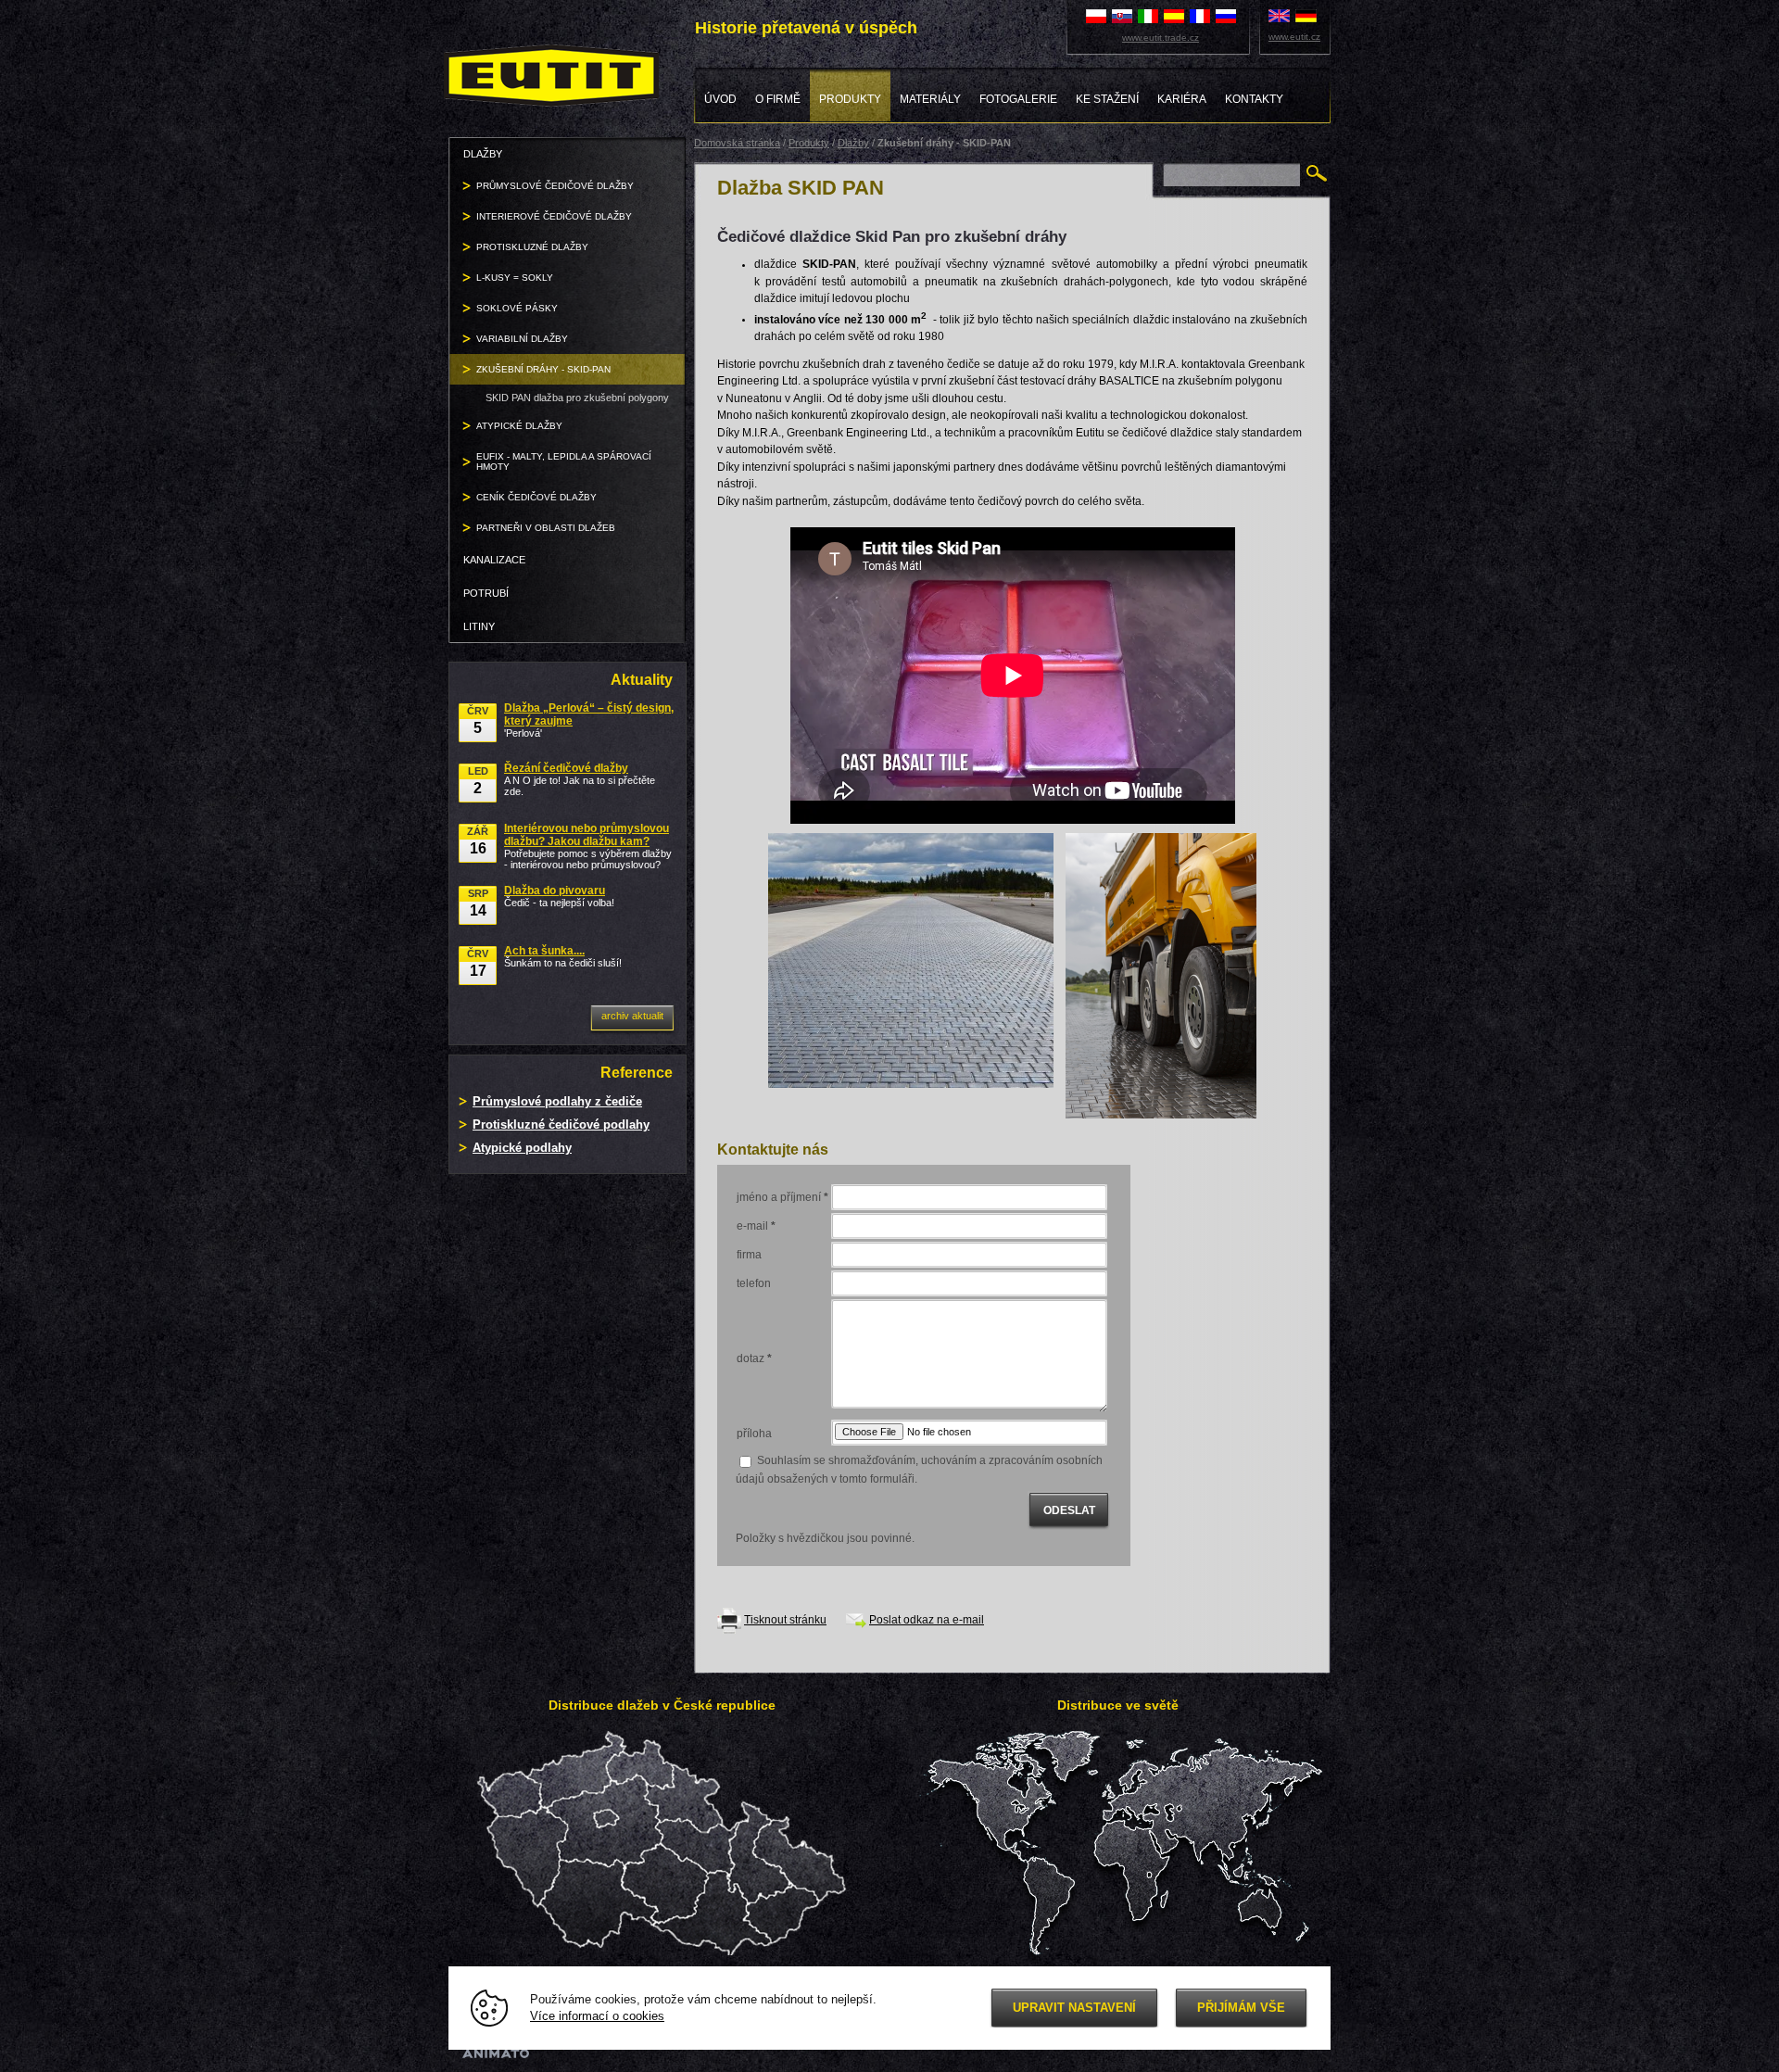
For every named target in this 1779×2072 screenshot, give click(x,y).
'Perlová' (589, 720)
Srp (478, 903)
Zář (478, 841)
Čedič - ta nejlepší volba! (559, 896)
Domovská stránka (737, 143)
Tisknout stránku (785, 1620)
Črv (478, 720)
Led (478, 781)
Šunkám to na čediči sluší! (563, 956)
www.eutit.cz (1294, 37)
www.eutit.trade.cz (1161, 38)
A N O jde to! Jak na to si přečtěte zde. (580, 779)
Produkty (809, 143)
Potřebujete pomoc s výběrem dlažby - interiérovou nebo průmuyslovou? (588, 846)
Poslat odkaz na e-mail (927, 1620)
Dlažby (853, 143)
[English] (1279, 15)
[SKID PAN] (911, 959)
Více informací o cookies (597, 2016)
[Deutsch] (1306, 15)
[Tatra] (1161, 975)
